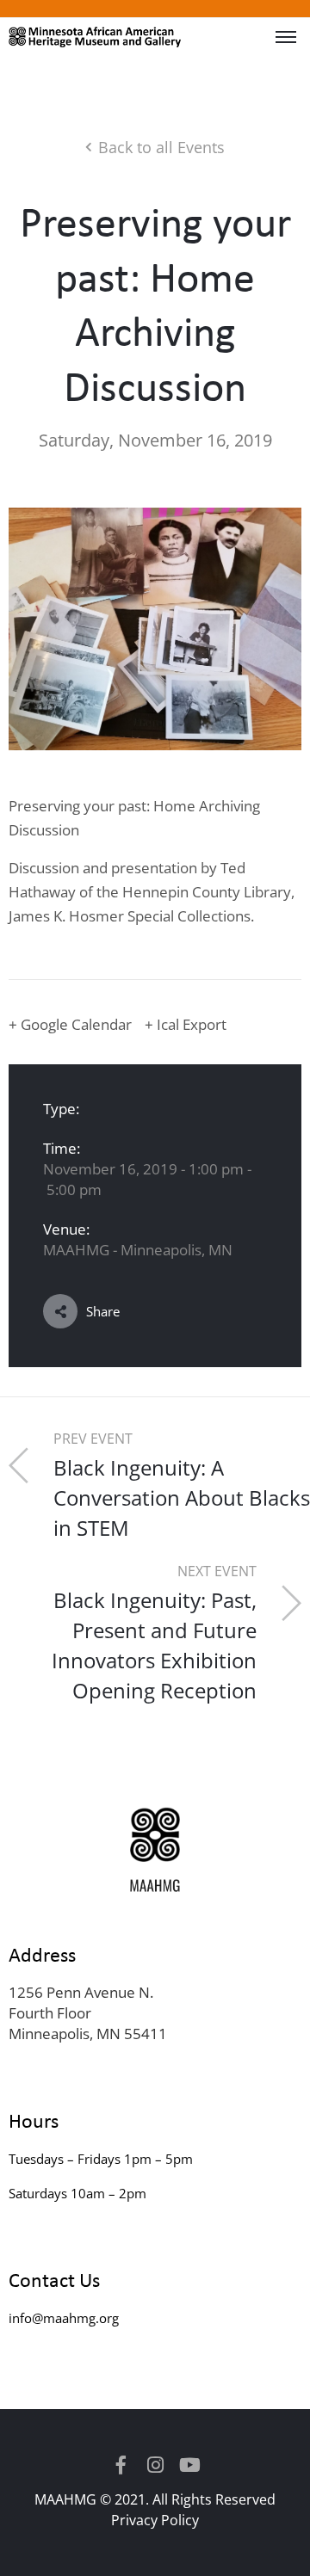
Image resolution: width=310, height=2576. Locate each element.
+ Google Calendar (70, 1024)
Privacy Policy (155, 2520)
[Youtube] (189, 2465)
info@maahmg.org (64, 2318)
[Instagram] (155, 2465)
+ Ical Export (186, 1024)
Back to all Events (161, 147)
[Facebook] (121, 2465)
